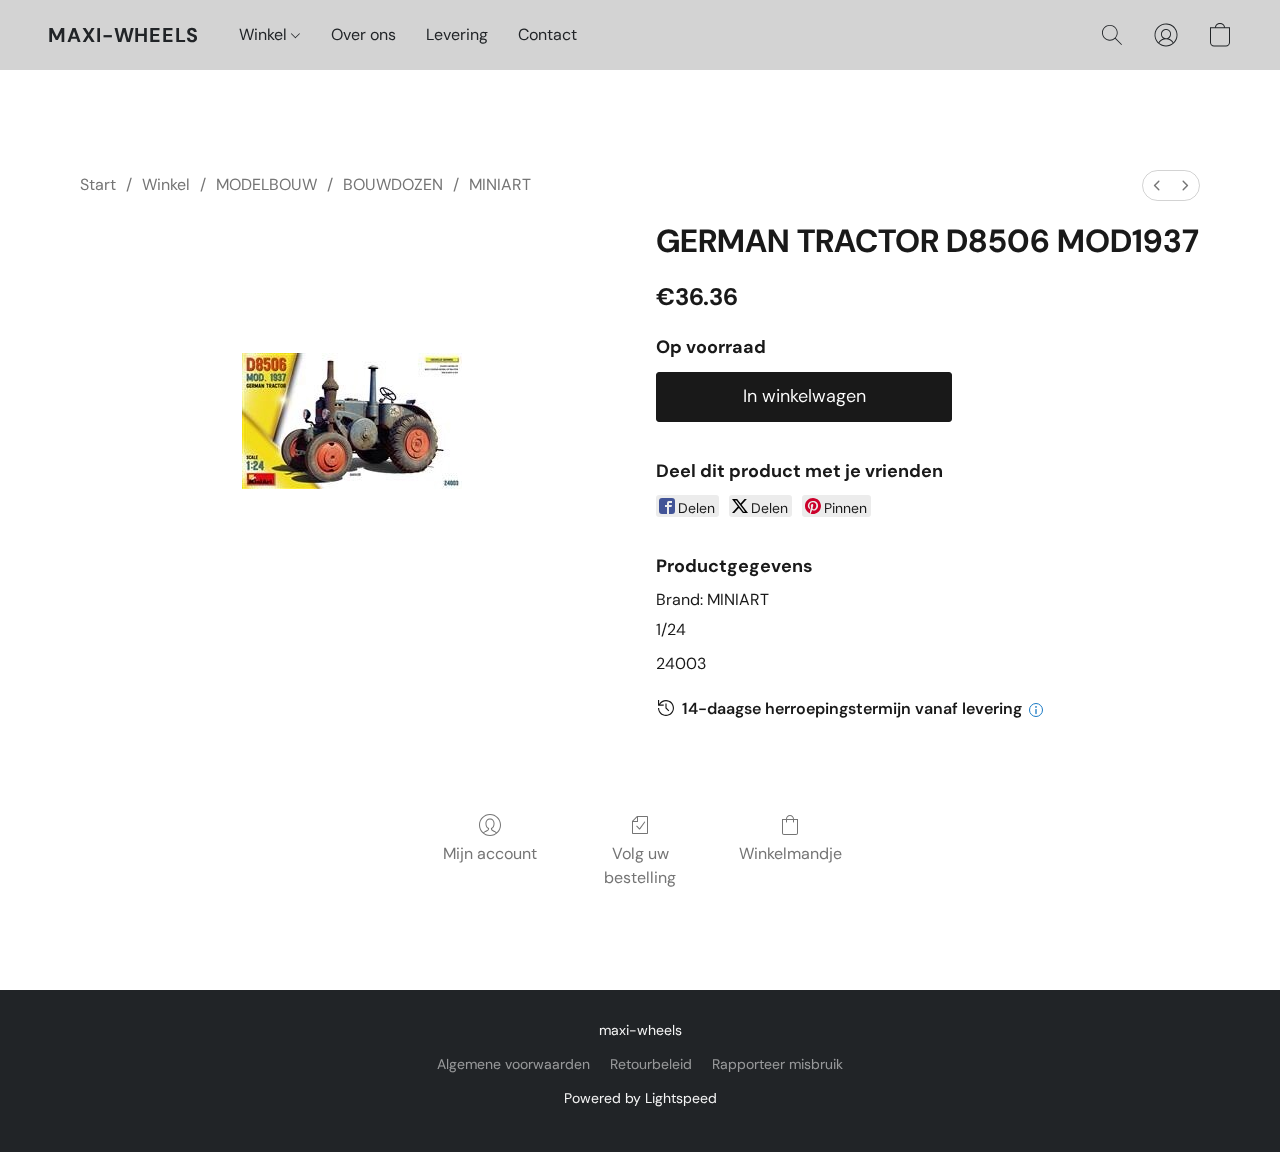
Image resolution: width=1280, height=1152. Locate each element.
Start (98, 184)
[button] (123, 35)
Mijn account (490, 853)
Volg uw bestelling (640, 865)
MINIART (500, 184)
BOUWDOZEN (393, 184)
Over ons (363, 34)
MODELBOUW (266, 184)
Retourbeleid (651, 1064)
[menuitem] (1157, 185)
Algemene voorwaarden (513, 1064)
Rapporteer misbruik (777, 1064)
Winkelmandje (790, 853)
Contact (547, 34)
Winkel (265, 34)
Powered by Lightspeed (640, 1098)
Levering (457, 34)
